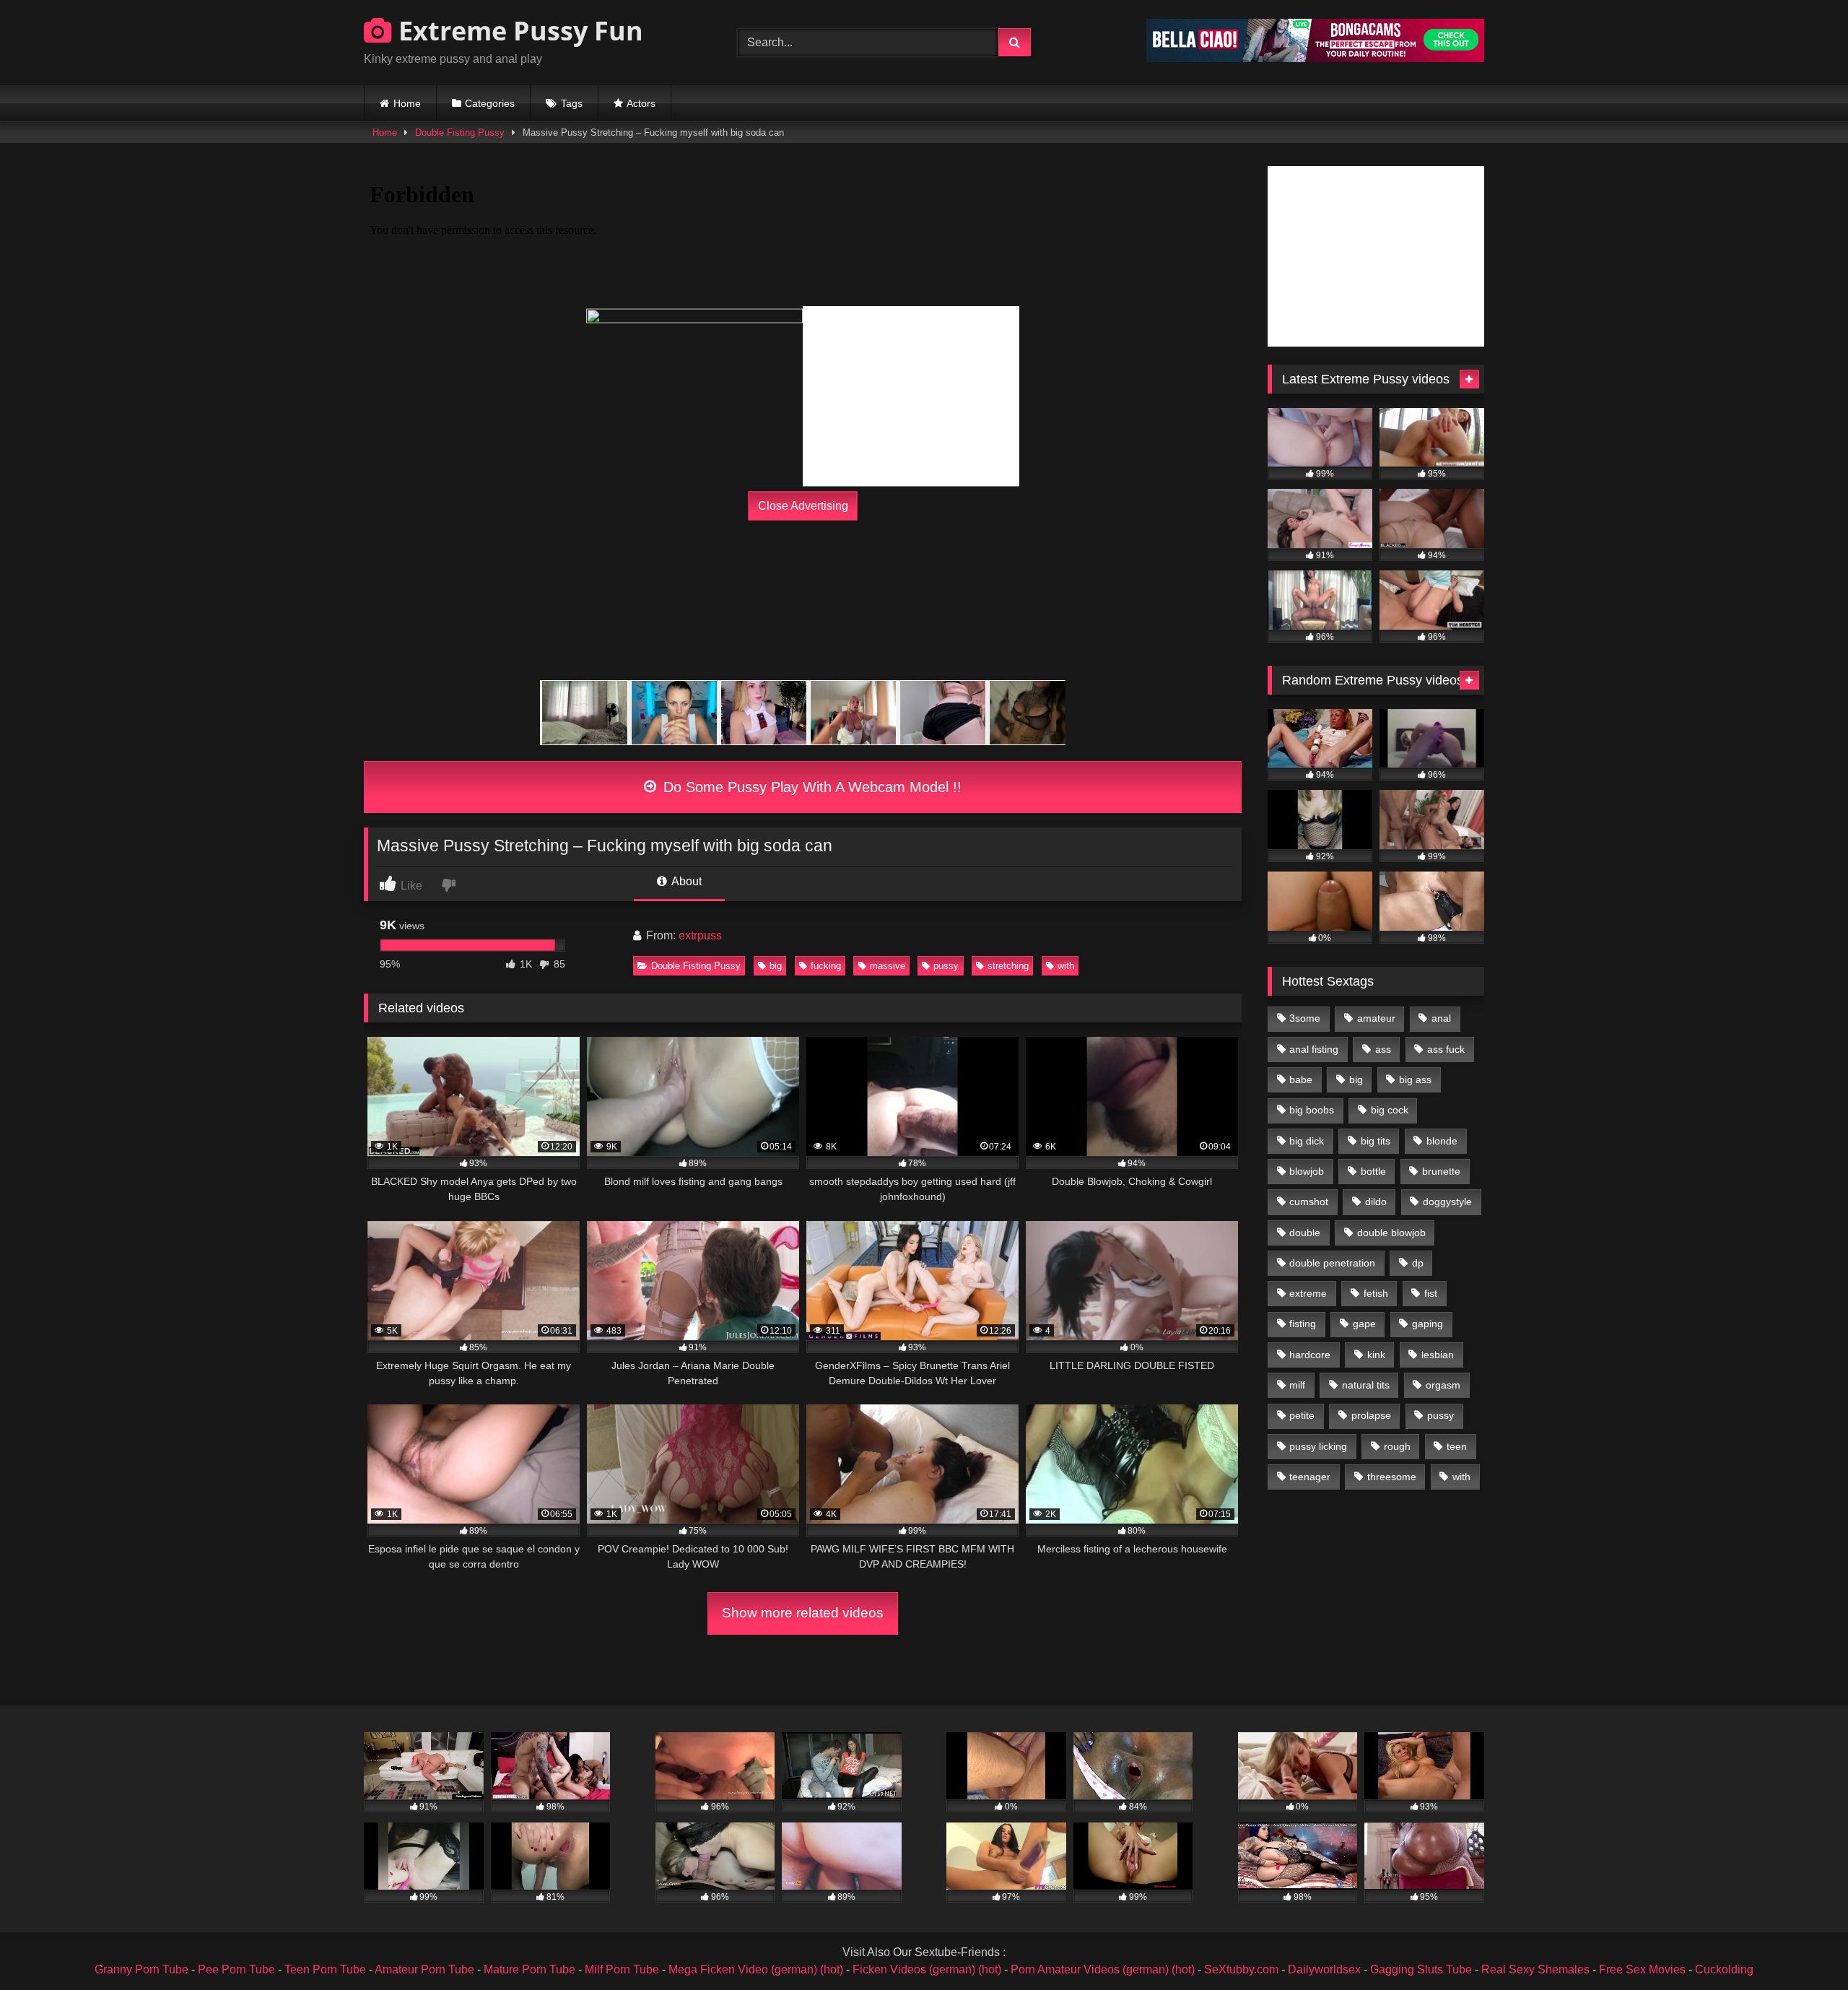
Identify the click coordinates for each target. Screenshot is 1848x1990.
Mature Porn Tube (529, 1969)
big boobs (1312, 1110)
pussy (946, 966)
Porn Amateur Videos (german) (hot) (1103, 1969)
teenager (1310, 1477)
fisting (1303, 1324)
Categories (490, 103)
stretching (1008, 966)
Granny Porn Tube (141, 1969)
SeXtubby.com (1243, 1969)
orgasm (1443, 1385)
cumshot (1309, 1202)
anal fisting (1314, 1049)
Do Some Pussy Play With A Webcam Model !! (810, 787)
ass (1383, 1049)
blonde (1442, 1141)
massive (888, 966)
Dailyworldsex (1324, 1969)
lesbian (1438, 1355)
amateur (1376, 1018)
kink (1376, 1355)
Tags (572, 103)
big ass (1415, 1079)
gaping (1428, 1324)
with (1066, 966)
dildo (1376, 1202)
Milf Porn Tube (622, 1969)
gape (1364, 1324)
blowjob (1307, 1171)
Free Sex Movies (1642, 1969)
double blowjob (1391, 1233)
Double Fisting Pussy (460, 132)
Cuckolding (1724, 1969)
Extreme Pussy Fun (518, 31)
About (685, 881)
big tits (1376, 1141)
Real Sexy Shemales (1535, 1969)
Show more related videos (803, 1613)
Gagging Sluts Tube (1421, 1969)
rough (1397, 1446)
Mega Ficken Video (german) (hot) (756, 1969)
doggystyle (1447, 1202)
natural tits (1366, 1385)
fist (1431, 1293)
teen (1457, 1446)
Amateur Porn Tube (424, 1969)
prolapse (1371, 1415)
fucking (826, 966)
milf (1297, 1385)
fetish (1376, 1293)
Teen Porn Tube (325, 1969)
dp (1418, 1263)
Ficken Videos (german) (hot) (927, 1969)
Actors (641, 103)
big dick (1307, 1141)
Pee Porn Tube (236, 1969)
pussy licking (1318, 1446)
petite (1302, 1415)
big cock (1390, 1110)
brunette (1441, 1171)
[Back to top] (1803, 1947)
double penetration (1332, 1263)
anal (1441, 1018)
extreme (1308, 1293)
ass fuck (1446, 1049)
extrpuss (700, 935)
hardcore (1310, 1355)
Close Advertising (803, 506)
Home (407, 103)
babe (1301, 1079)
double (1305, 1233)
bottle (1373, 1171)
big (776, 966)
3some (1305, 1018)
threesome (1392, 1477)
